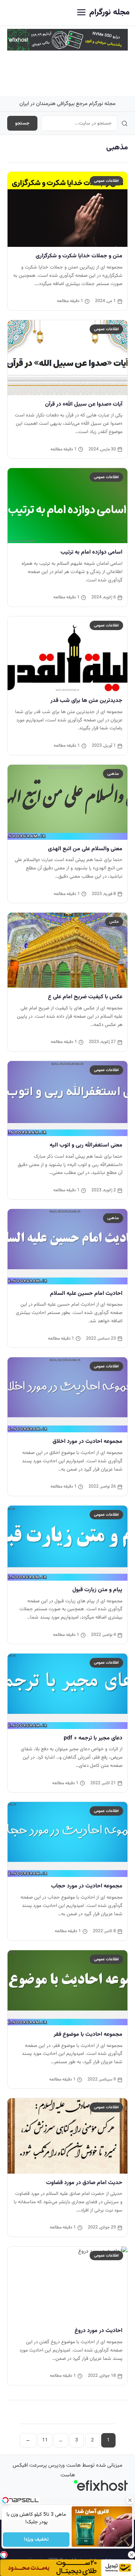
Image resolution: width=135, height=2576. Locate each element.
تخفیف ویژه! (36, 2540)
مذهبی (113, 774)
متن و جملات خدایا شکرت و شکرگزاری (79, 256)
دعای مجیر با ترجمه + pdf (93, 1738)
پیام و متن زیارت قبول (97, 1590)
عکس (114, 922)
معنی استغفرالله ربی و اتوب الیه (86, 1145)
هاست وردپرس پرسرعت (55, 2465)
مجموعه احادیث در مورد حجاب (87, 1886)
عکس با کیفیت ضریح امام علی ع (85, 997)
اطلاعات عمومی (106, 181)
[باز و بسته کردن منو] (81, 13)
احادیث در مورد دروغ (98, 2331)
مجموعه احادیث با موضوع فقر (88, 2034)
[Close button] (130, 2500)
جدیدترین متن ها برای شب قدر (86, 700)
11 (45, 2440)
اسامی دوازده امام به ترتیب (91, 552)
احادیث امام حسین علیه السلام (86, 1293)
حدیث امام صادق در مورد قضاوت (84, 2183)
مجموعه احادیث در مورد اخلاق (87, 1441)
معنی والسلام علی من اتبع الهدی (85, 849)
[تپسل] (4, 2555)
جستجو (22, 123)
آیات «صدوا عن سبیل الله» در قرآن (84, 404)
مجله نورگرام (109, 12)
